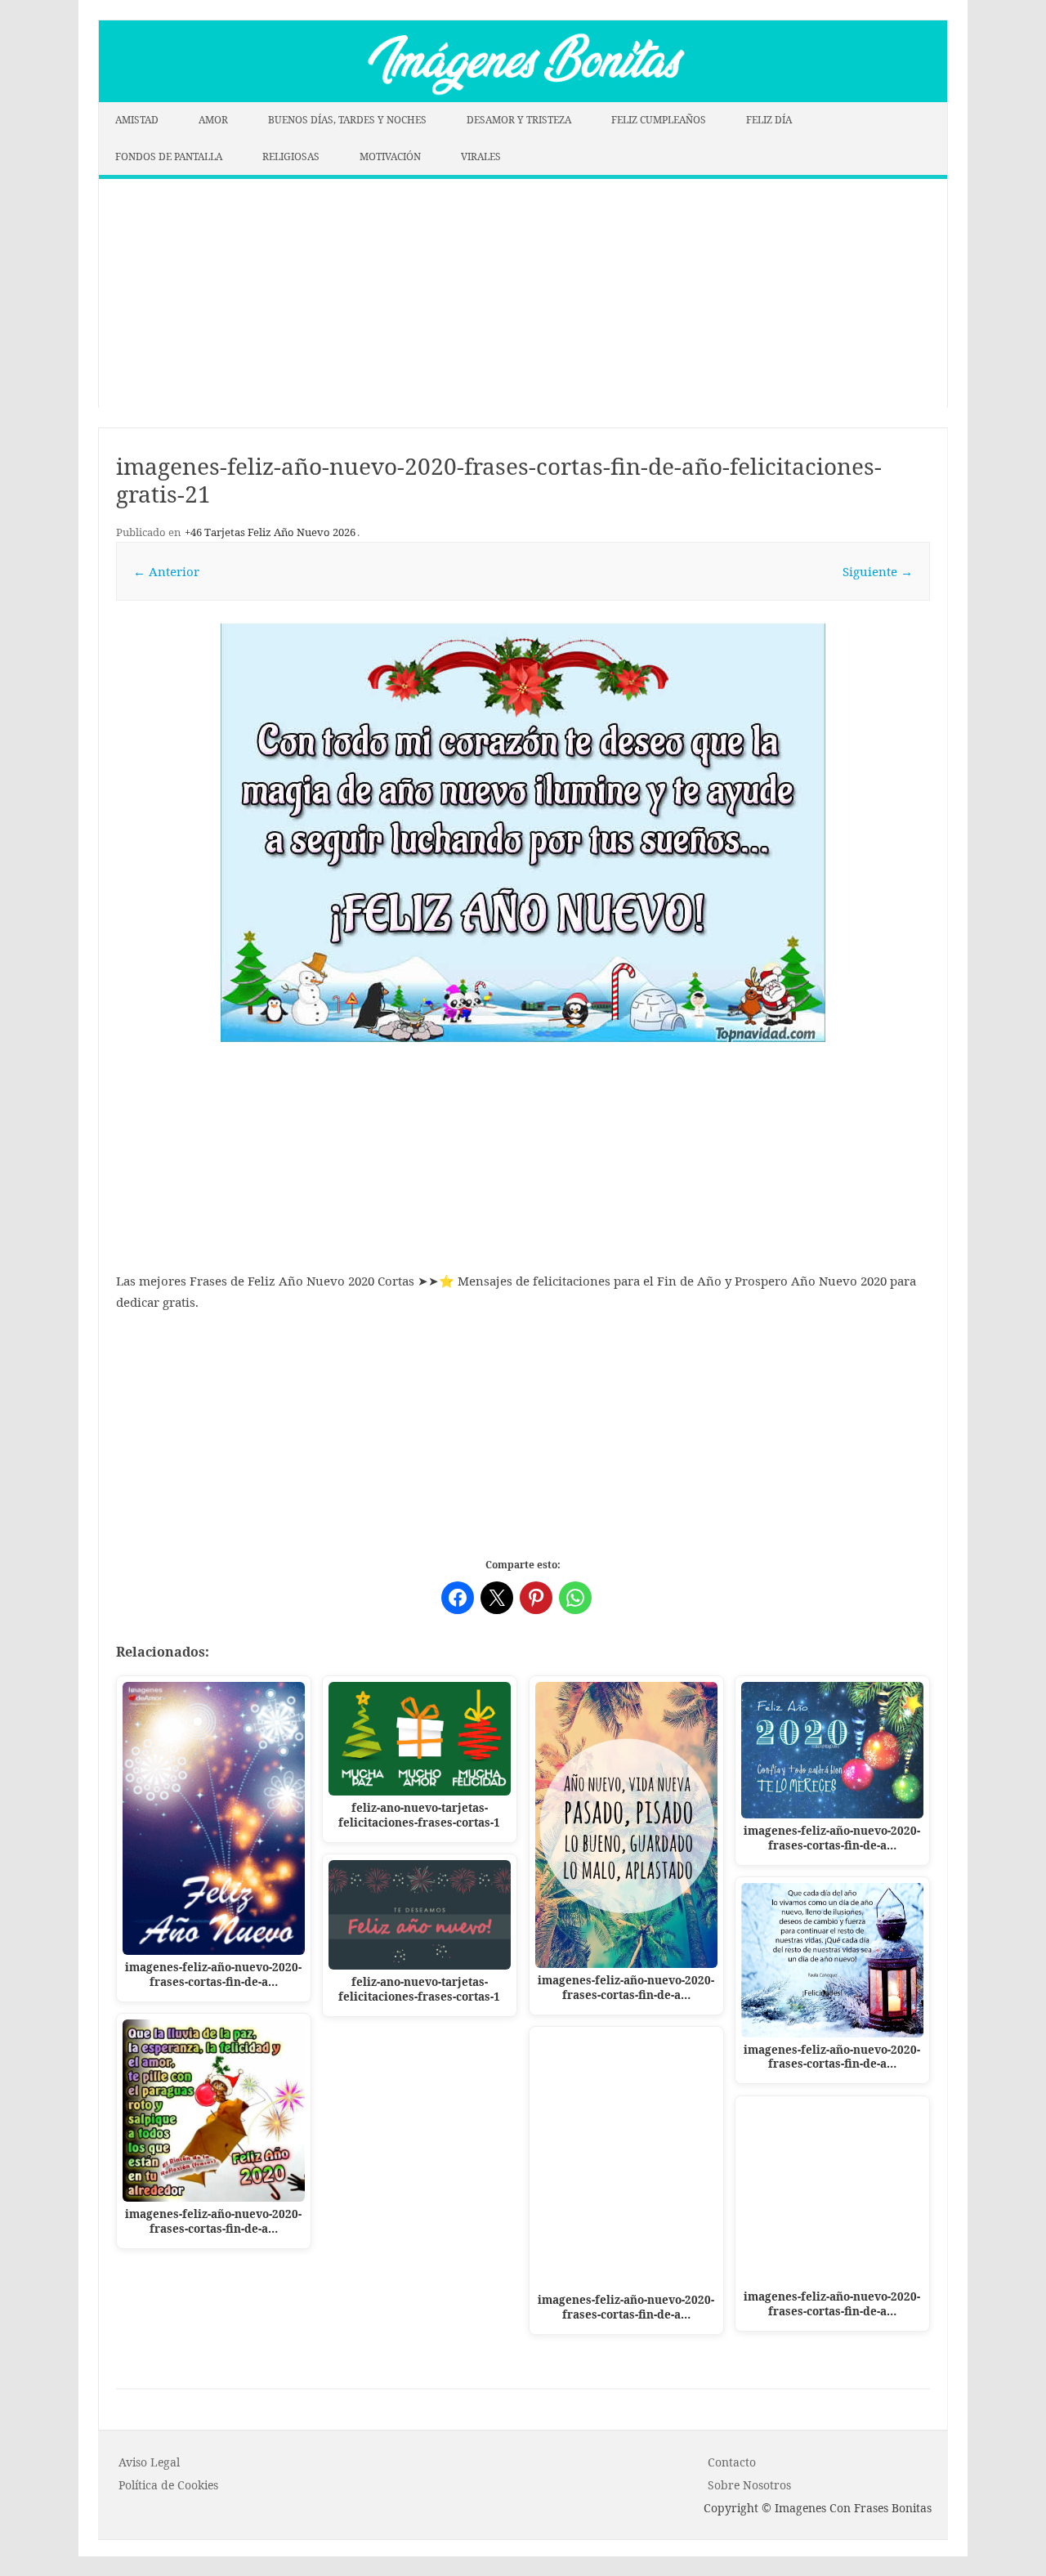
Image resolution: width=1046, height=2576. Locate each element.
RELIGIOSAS (291, 157)
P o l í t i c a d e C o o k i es (168, 2485)
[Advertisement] (523, 293)
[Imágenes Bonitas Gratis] (523, 97)
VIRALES (481, 157)
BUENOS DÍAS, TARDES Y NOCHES (347, 120)
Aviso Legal (149, 2462)
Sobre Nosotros (749, 2485)
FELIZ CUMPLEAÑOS (659, 120)
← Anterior (166, 571)
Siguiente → (878, 571)
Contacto (732, 2462)
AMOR (213, 120)
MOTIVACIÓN (390, 157)
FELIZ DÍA (769, 120)
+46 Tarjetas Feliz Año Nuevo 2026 (270, 532)
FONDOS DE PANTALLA (169, 157)
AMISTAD (137, 120)
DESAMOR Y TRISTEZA (519, 120)
